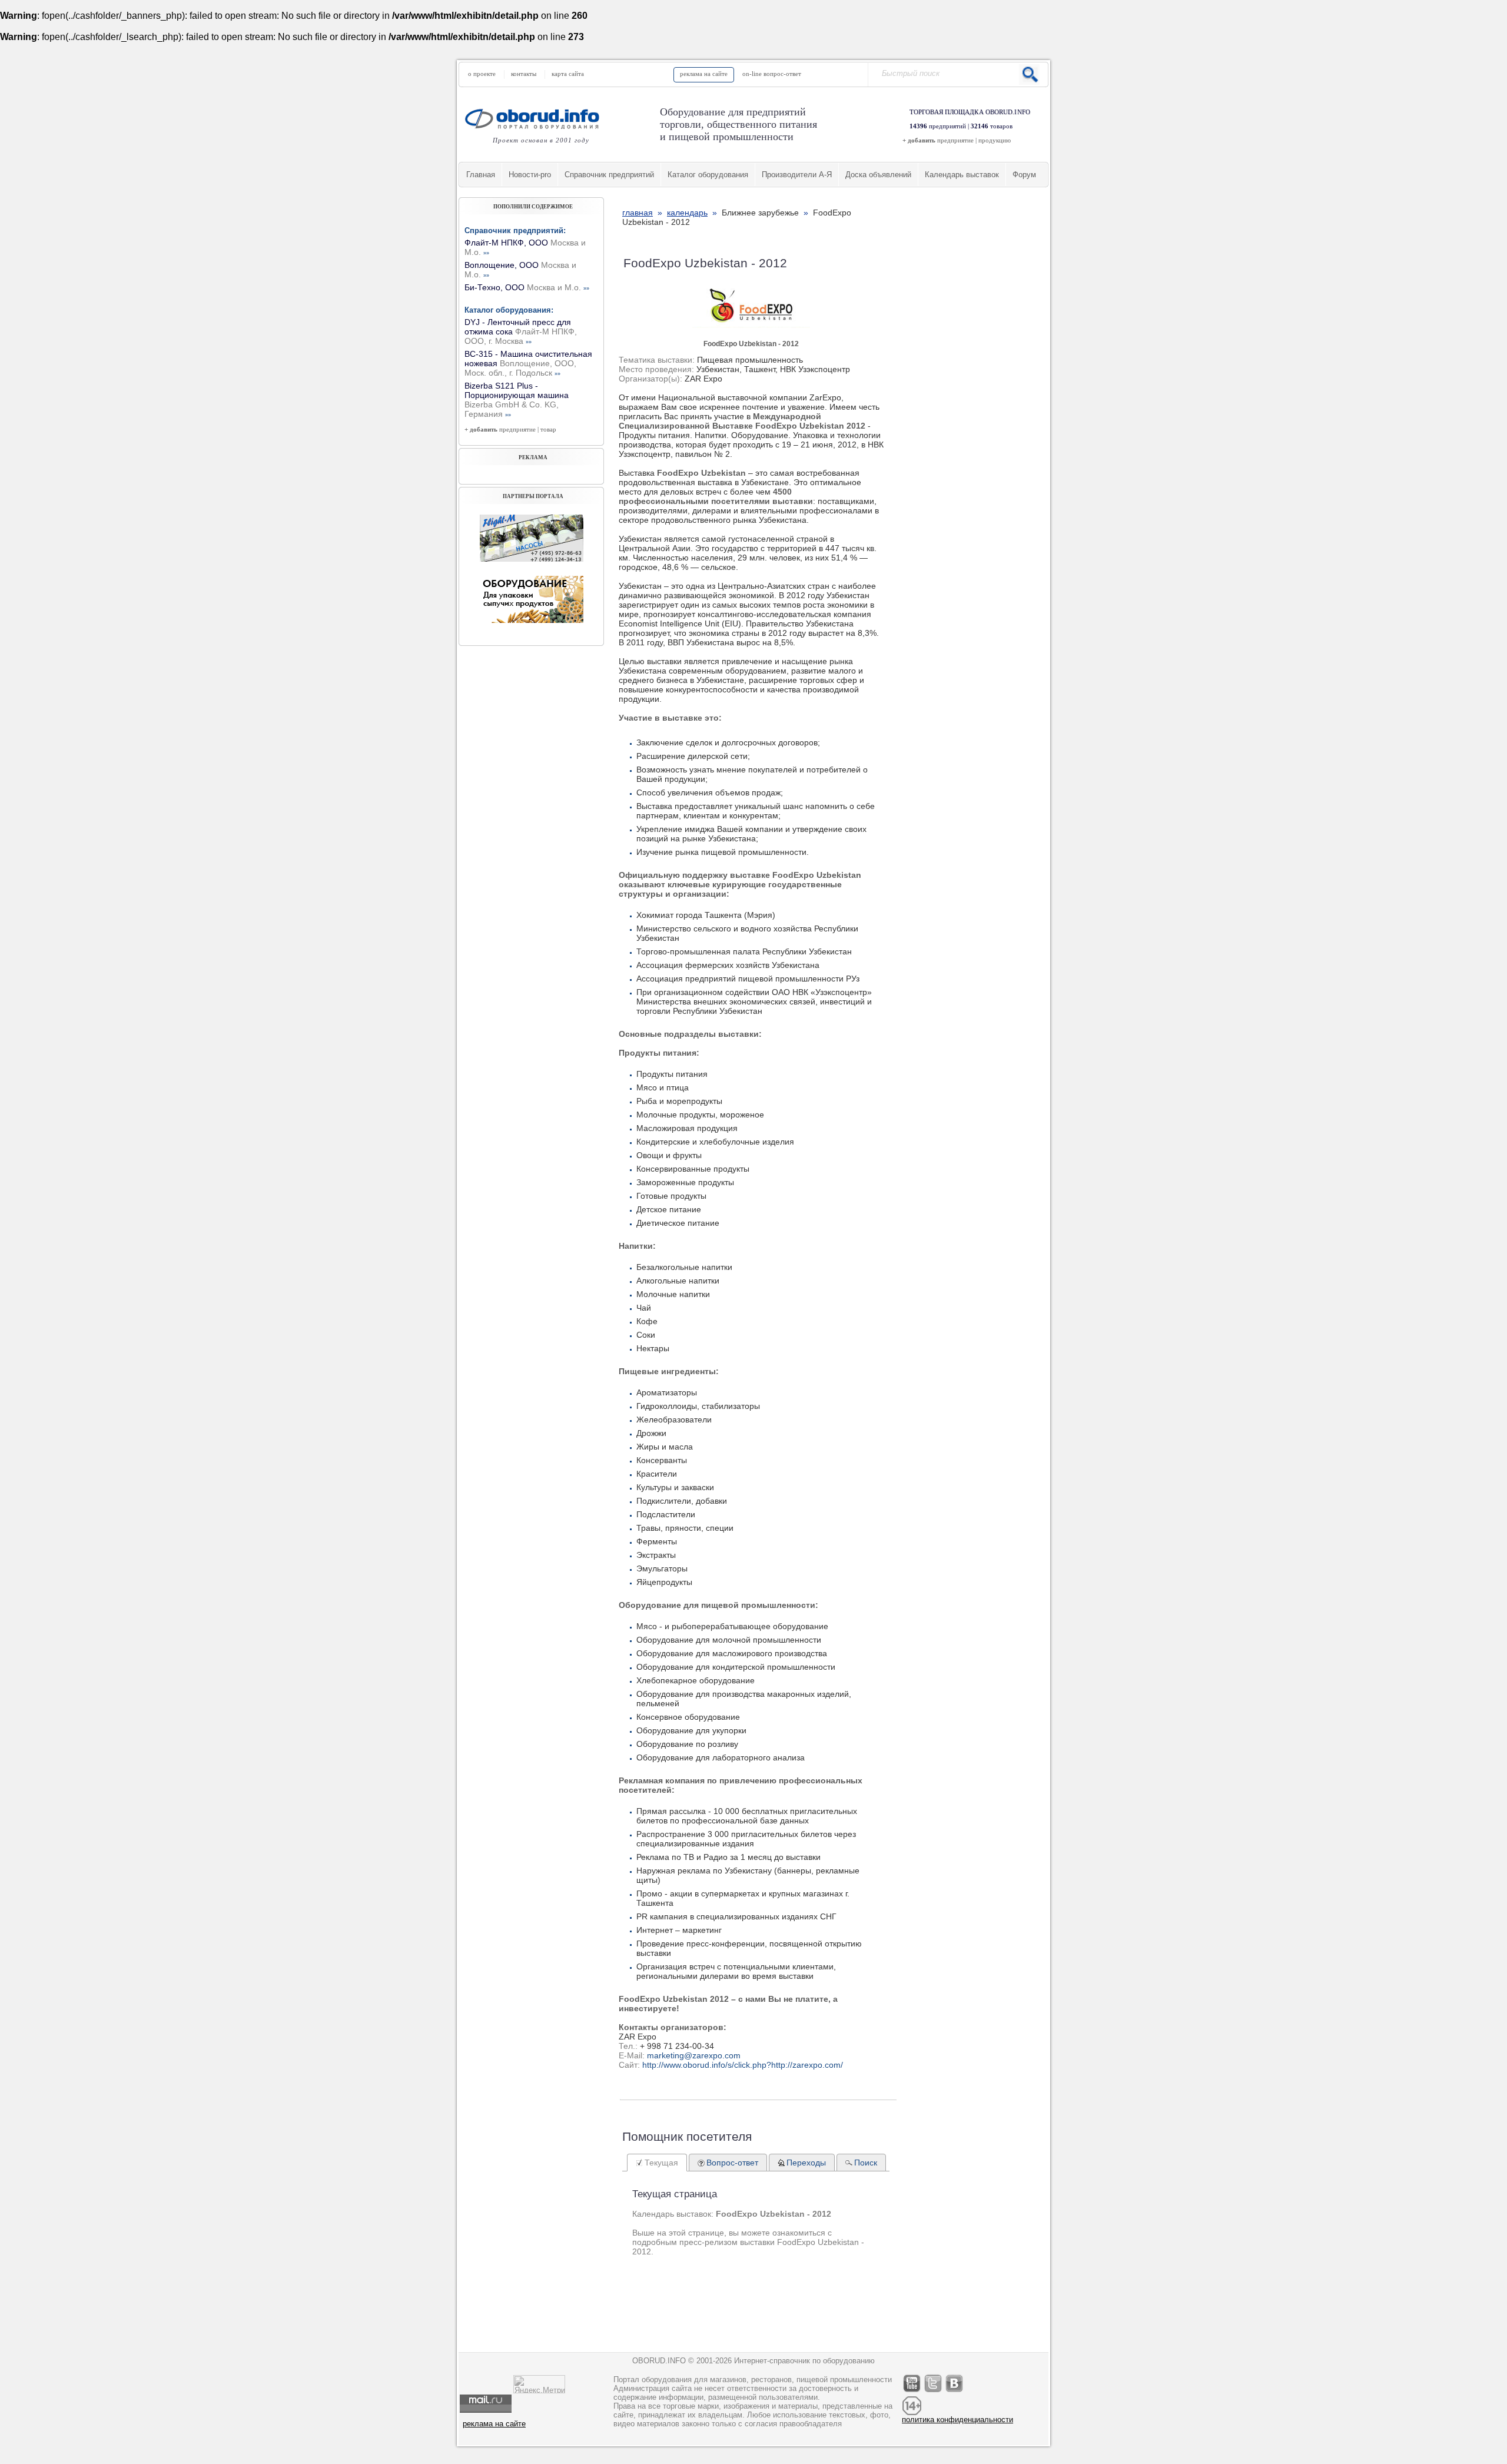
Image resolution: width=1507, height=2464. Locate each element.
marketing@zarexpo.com (694, 2055)
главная (638, 213)
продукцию (995, 140)
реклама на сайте (704, 74)
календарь (687, 213)
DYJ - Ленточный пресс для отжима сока (521, 331)
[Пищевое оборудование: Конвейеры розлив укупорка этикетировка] (532, 559)
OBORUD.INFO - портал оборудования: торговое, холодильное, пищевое (536, 119)
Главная (481, 175)
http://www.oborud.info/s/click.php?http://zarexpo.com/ (743, 2065)
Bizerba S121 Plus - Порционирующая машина (517, 400)
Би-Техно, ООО (527, 287)
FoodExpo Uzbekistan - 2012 (751, 344)
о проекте (482, 74)
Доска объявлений (878, 175)
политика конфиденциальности (957, 2420)
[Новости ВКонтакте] (955, 2392)
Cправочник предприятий (609, 175)
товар (548, 429)
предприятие (955, 140)
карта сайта (568, 74)
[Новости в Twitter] (934, 2392)
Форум (1024, 175)
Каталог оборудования (708, 175)
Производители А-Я (797, 175)
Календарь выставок (962, 175)
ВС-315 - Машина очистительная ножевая (528, 363)
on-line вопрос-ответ (772, 74)
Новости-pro (530, 175)
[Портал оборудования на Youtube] (912, 2392)
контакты (524, 74)
